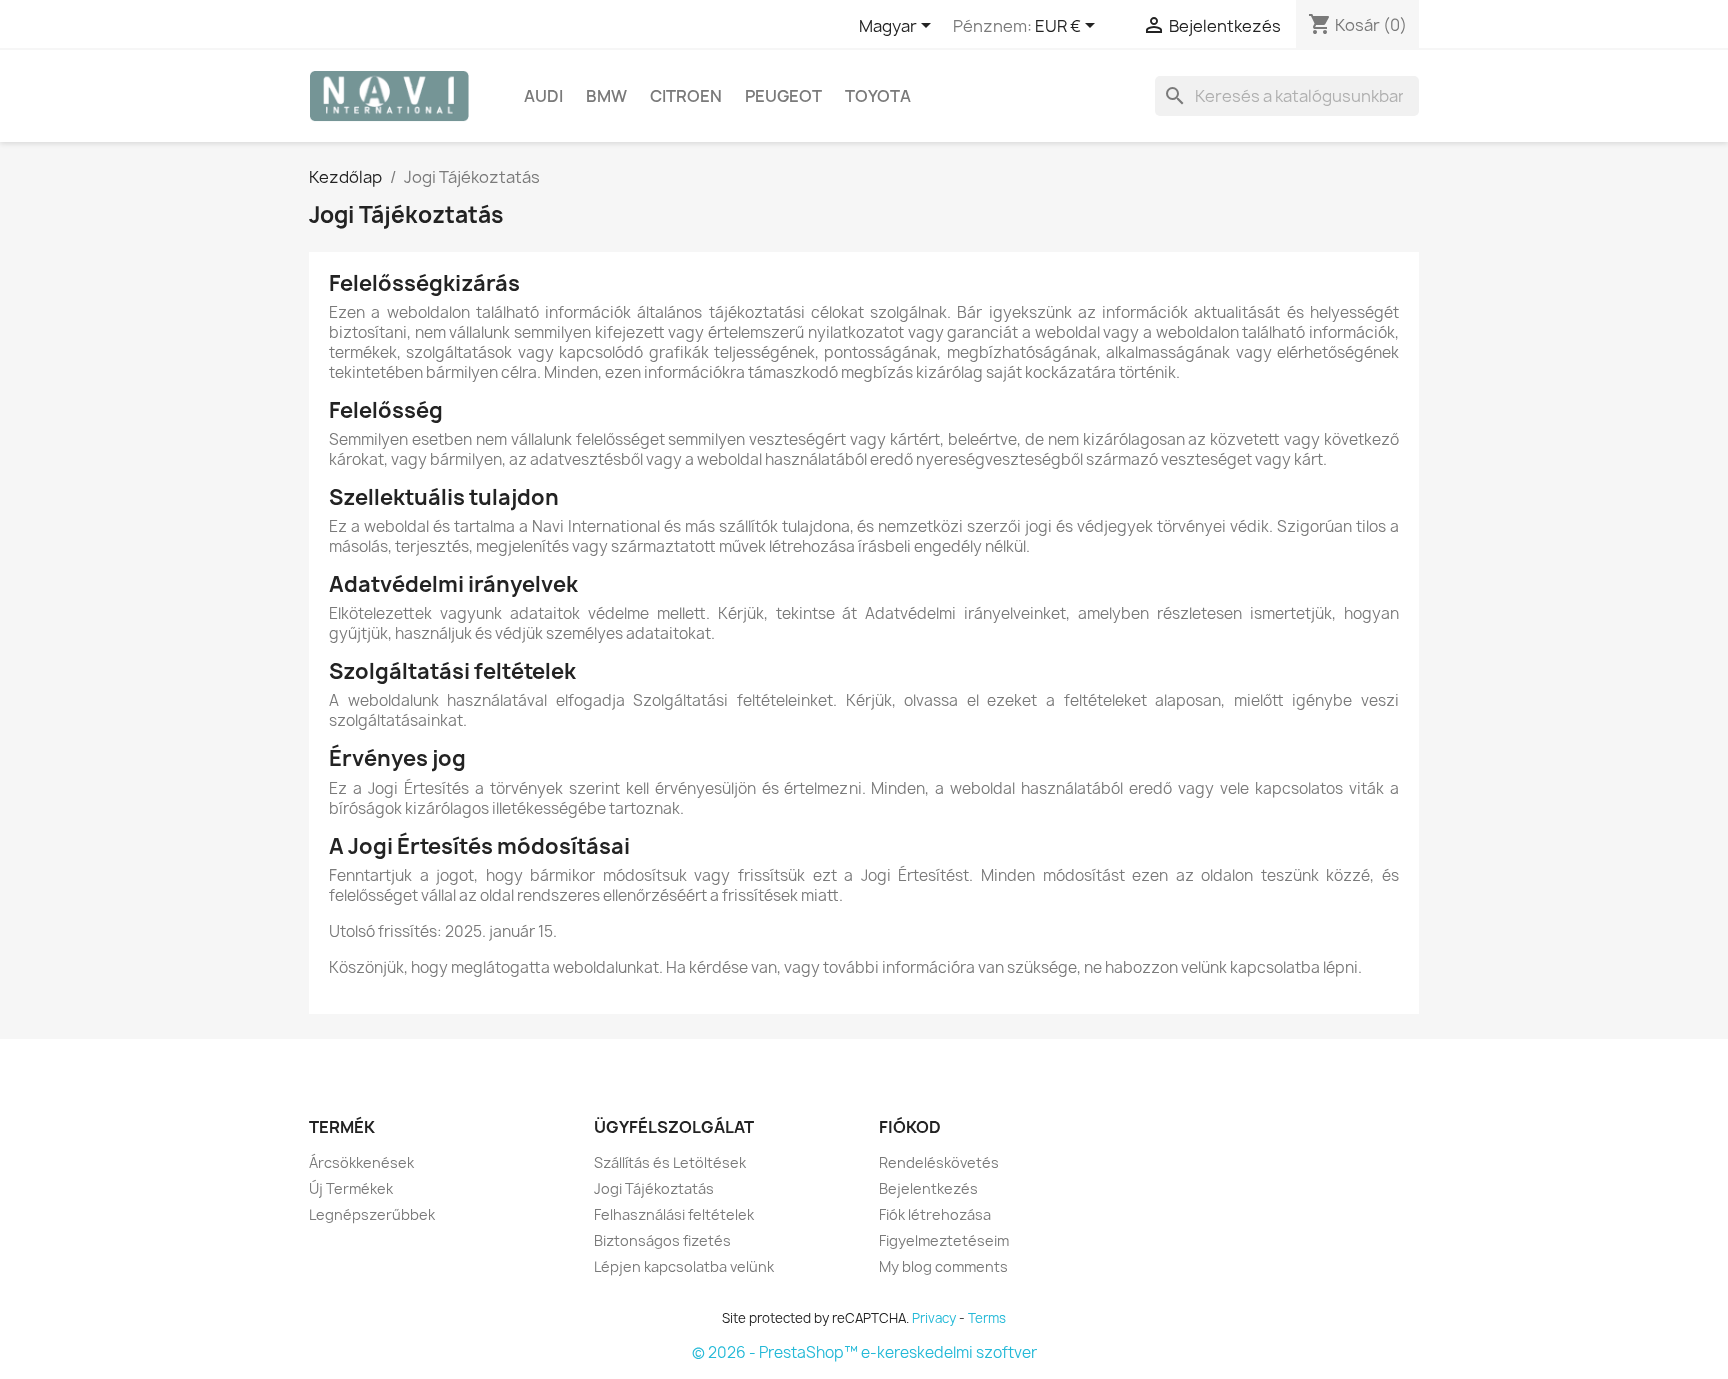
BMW (606, 96)
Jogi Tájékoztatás (654, 1188)
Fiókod (910, 1127)
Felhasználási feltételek (674, 1214)
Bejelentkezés (928, 1188)
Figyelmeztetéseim (944, 1240)
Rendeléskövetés (939, 1162)
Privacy (934, 1318)
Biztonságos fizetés (662, 1240)
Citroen (686, 96)
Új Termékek (351, 1188)
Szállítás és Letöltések (670, 1162)
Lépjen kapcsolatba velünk (684, 1266)
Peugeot (783, 96)
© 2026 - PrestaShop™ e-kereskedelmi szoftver (864, 1352)
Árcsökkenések (361, 1162)
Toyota (878, 96)
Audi (543, 96)
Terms (987, 1318)
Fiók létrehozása (935, 1214)
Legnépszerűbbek (372, 1214)
